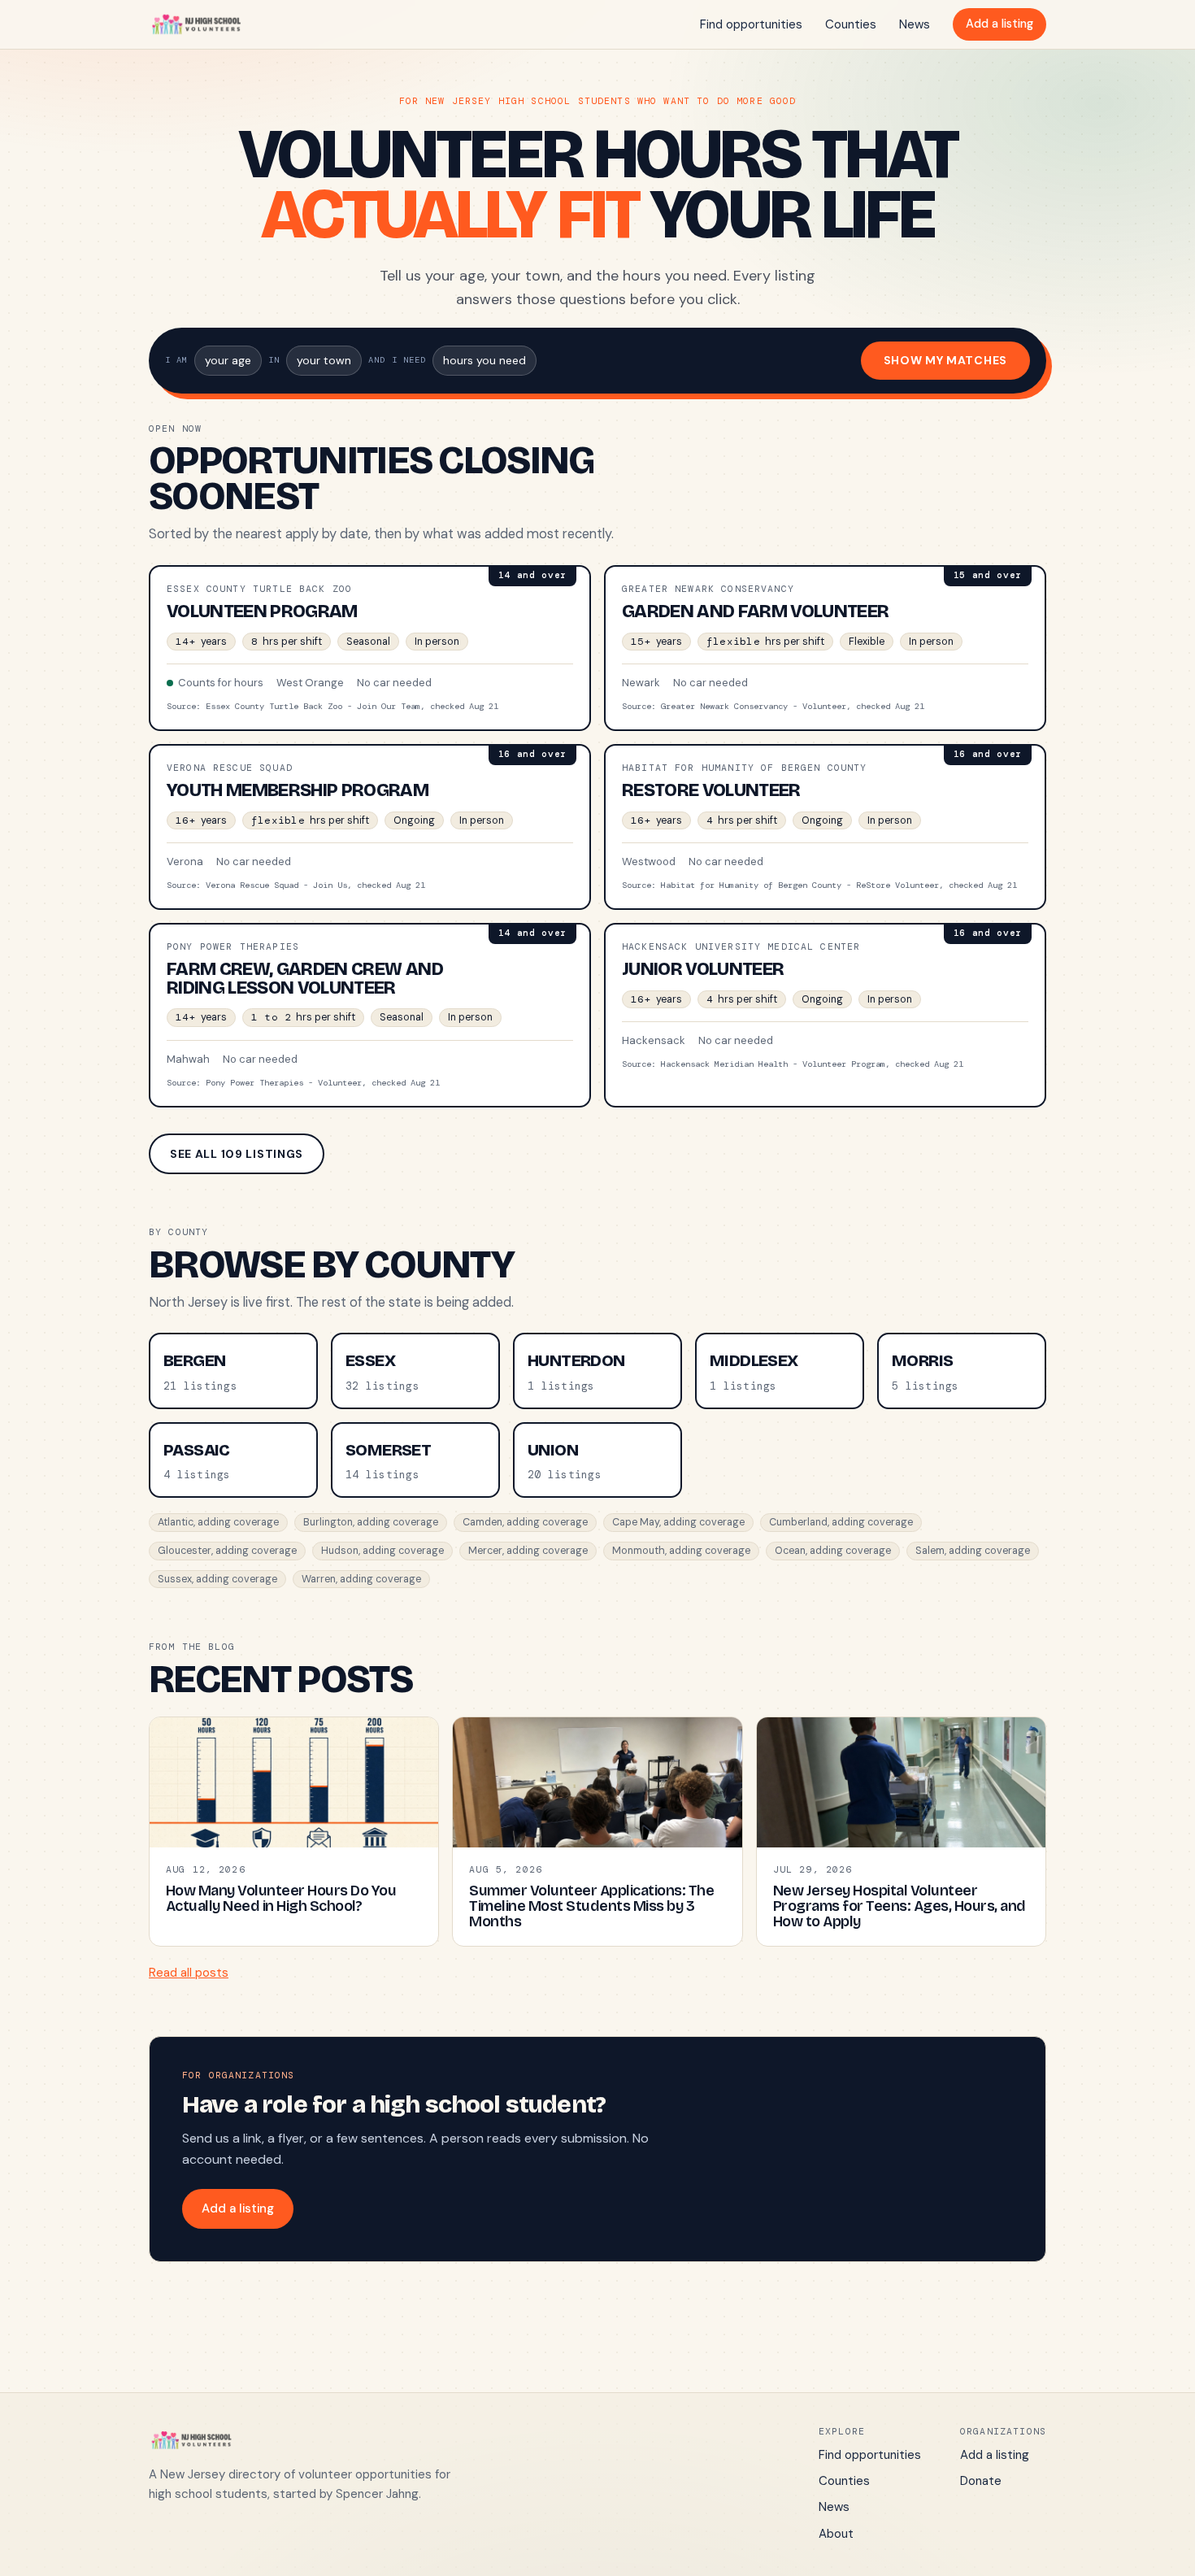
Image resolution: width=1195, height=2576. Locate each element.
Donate (981, 2481)
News (915, 24)
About (836, 2534)
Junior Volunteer (703, 969)
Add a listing (999, 24)
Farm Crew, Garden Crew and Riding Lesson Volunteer (305, 978)
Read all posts (189, 1973)
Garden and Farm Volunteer (756, 611)
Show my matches (946, 360)
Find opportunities (751, 24)
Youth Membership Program (298, 790)
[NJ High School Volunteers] (196, 24)
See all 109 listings (237, 1154)
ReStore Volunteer (711, 790)
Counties (851, 24)
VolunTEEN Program (262, 611)
